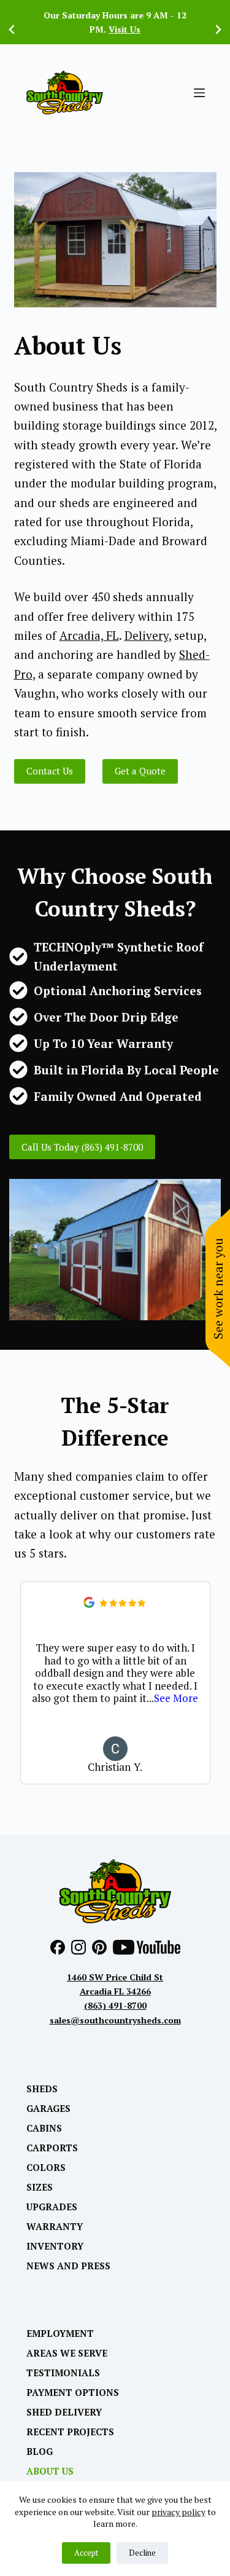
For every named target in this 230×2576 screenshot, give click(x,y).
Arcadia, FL (89, 635)
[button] (195, 1683)
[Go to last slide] (12, 30)
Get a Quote (140, 771)
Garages (48, 2109)
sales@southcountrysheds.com (115, 2020)
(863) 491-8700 (115, 2005)
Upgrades (52, 2207)
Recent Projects (70, 2432)
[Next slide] (218, 30)
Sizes (40, 2187)
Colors (46, 2168)
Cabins (44, 2128)
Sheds (42, 2089)
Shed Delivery (64, 2412)
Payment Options (73, 2393)
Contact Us (50, 771)
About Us (50, 2471)
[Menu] (199, 93)
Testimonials (63, 2373)
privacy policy (178, 2512)
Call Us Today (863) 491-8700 (82, 1147)
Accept (86, 2553)
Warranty (55, 2227)
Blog (40, 2452)
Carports (52, 2148)
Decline (142, 2553)
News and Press (68, 2266)
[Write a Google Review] (89, 1604)
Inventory (55, 2246)
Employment (60, 2334)
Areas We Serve (67, 2353)
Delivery (147, 635)
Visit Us (125, 29)
